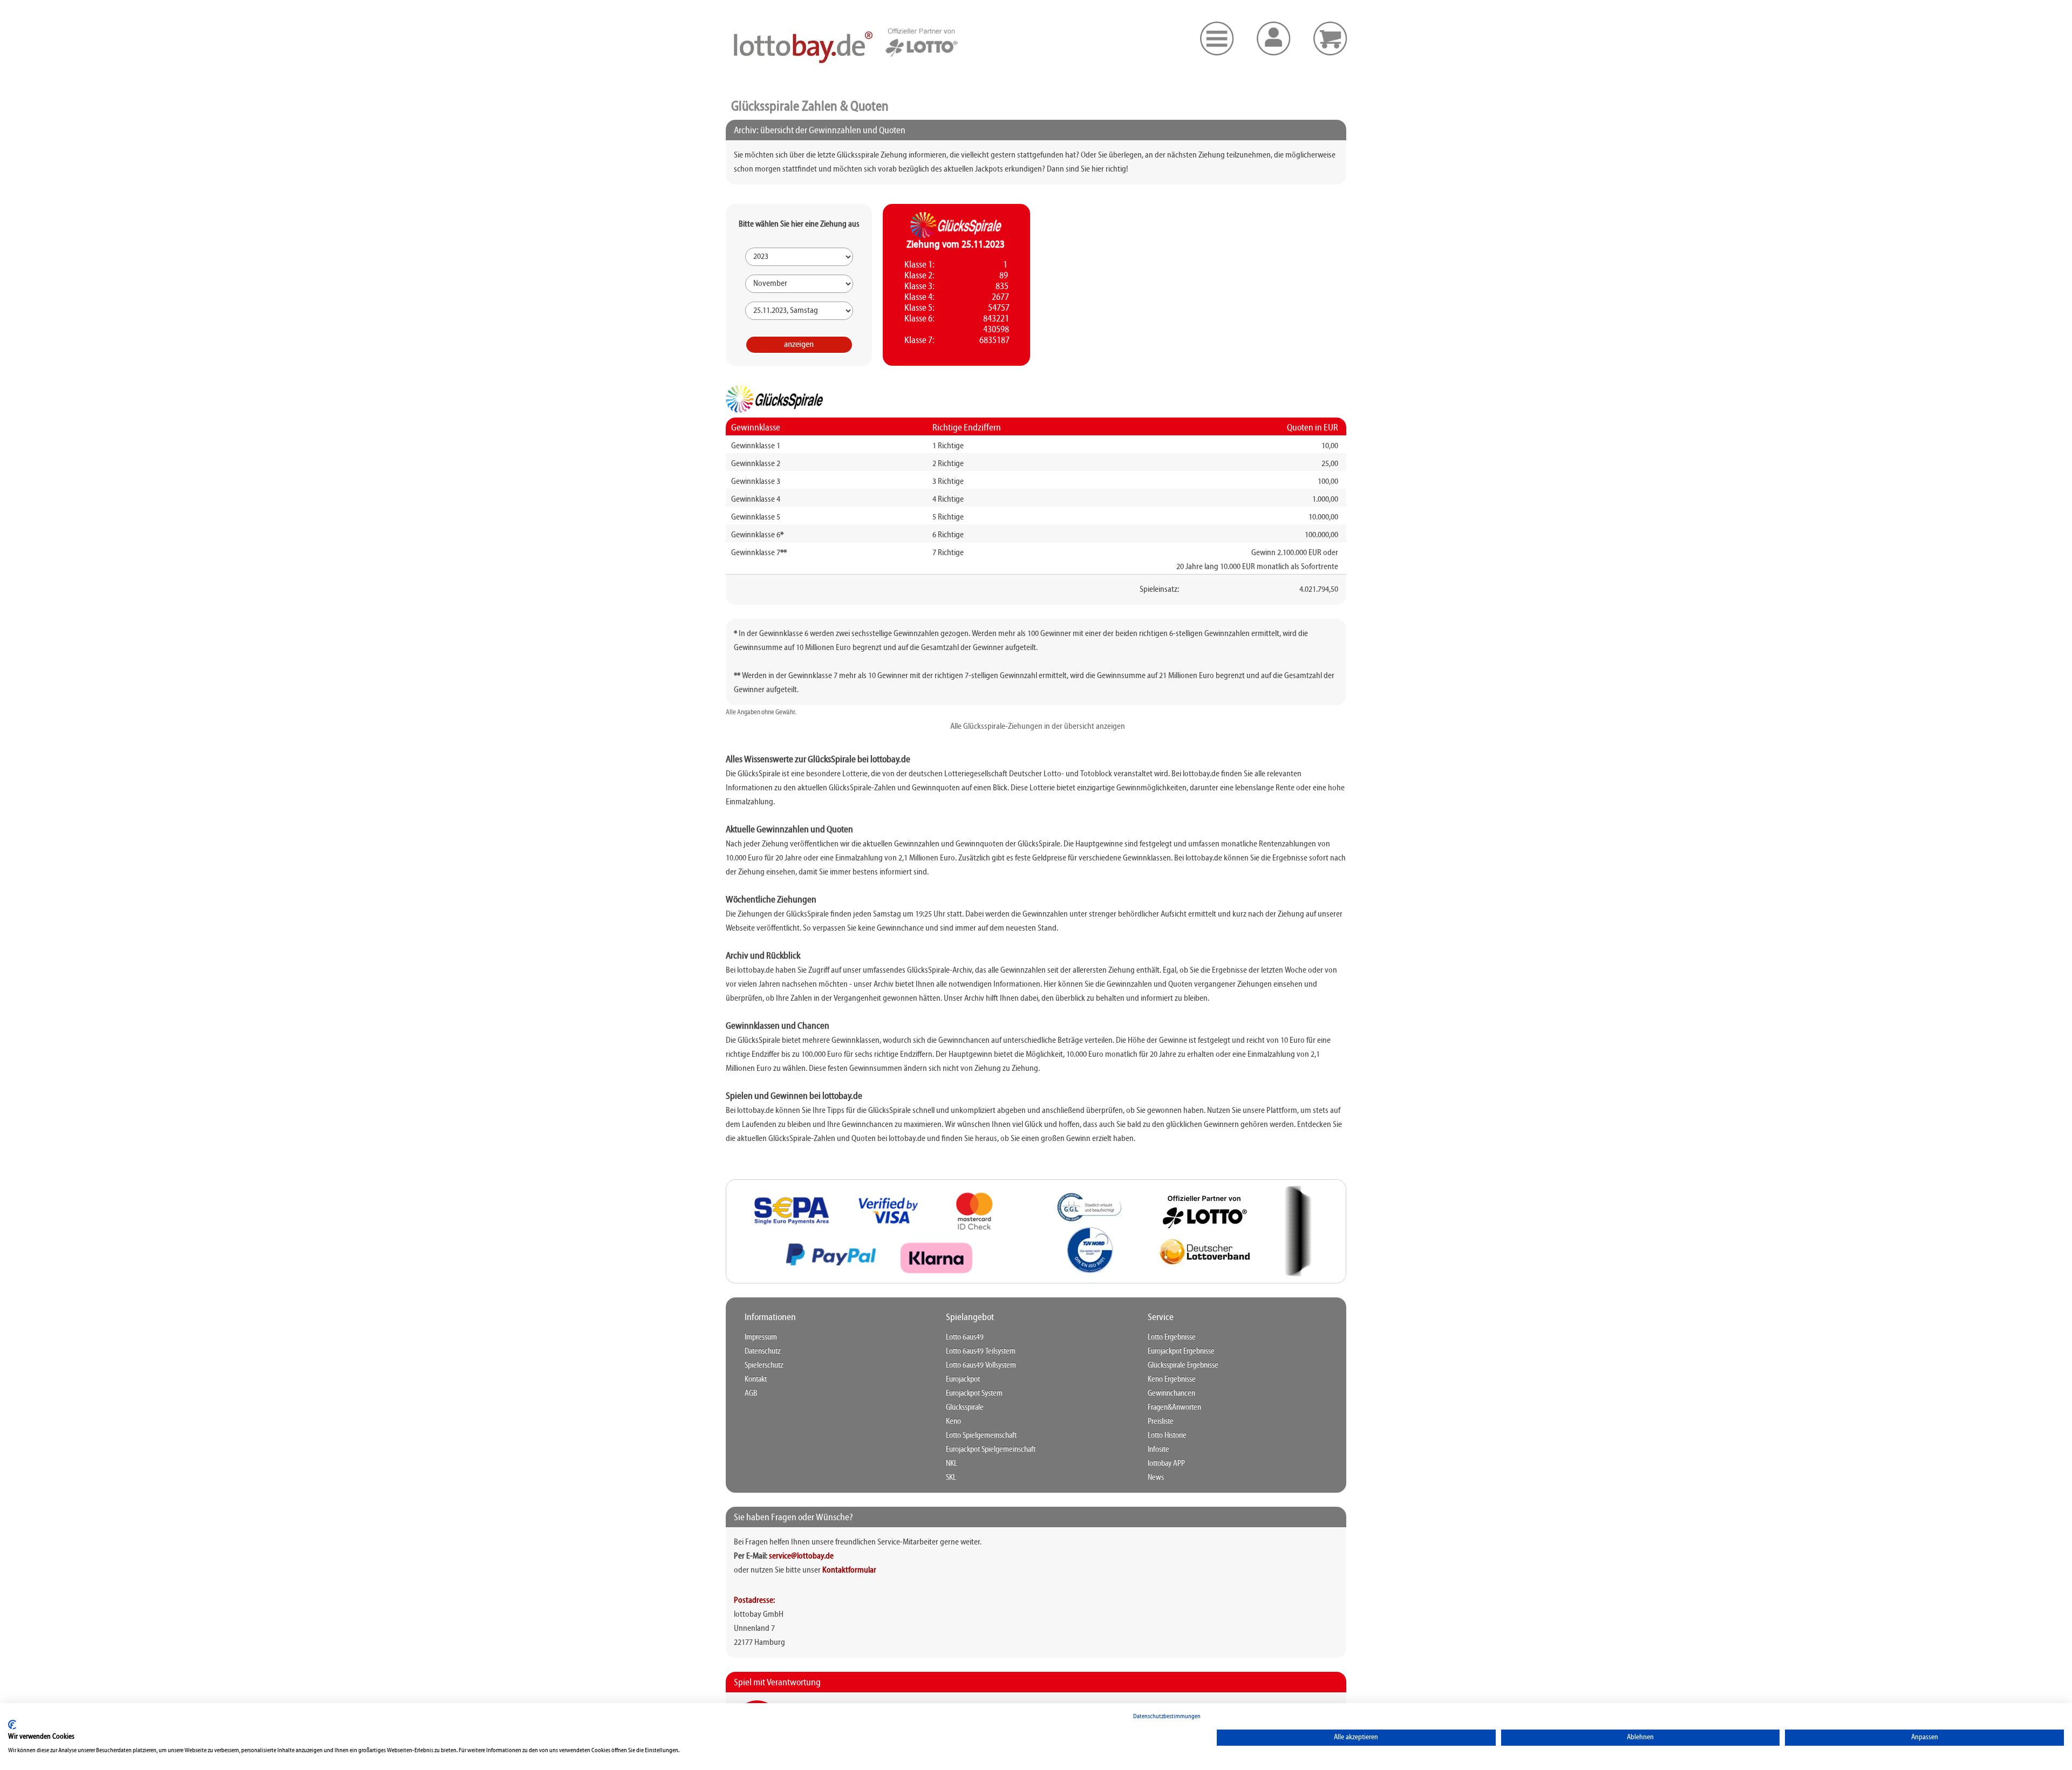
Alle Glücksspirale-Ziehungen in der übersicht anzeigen (1036, 727)
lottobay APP (1166, 1464)
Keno (953, 1422)
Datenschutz (763, 1351)
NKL (952, 1464)
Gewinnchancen (1171, 1393)
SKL (951, 1478)
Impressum (761, 1337)
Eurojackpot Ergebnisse (1181, 1351)
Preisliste (1161, 1422)
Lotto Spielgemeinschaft (981, 1436)
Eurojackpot (963, 1379)
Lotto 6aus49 (965, 1337)
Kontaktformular (849, 1570)
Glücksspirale (965, 1407)
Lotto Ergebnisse (1172, 1337)
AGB (751, 1393)
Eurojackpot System (974, 1393)
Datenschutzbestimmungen (1167, 1717)
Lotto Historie (1167, 1436)
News (1156, 1478)
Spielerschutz (764, 1365)
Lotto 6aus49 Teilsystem (981, 1351)
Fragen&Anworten (1174, 1407)
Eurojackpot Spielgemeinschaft (991, 1450)
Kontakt (756, 1379)
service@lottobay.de (801, 1556)
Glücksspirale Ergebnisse (1183, 1365)
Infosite (1158, 1450)
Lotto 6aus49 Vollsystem (981, 1365)
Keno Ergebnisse (1172, 1379)
